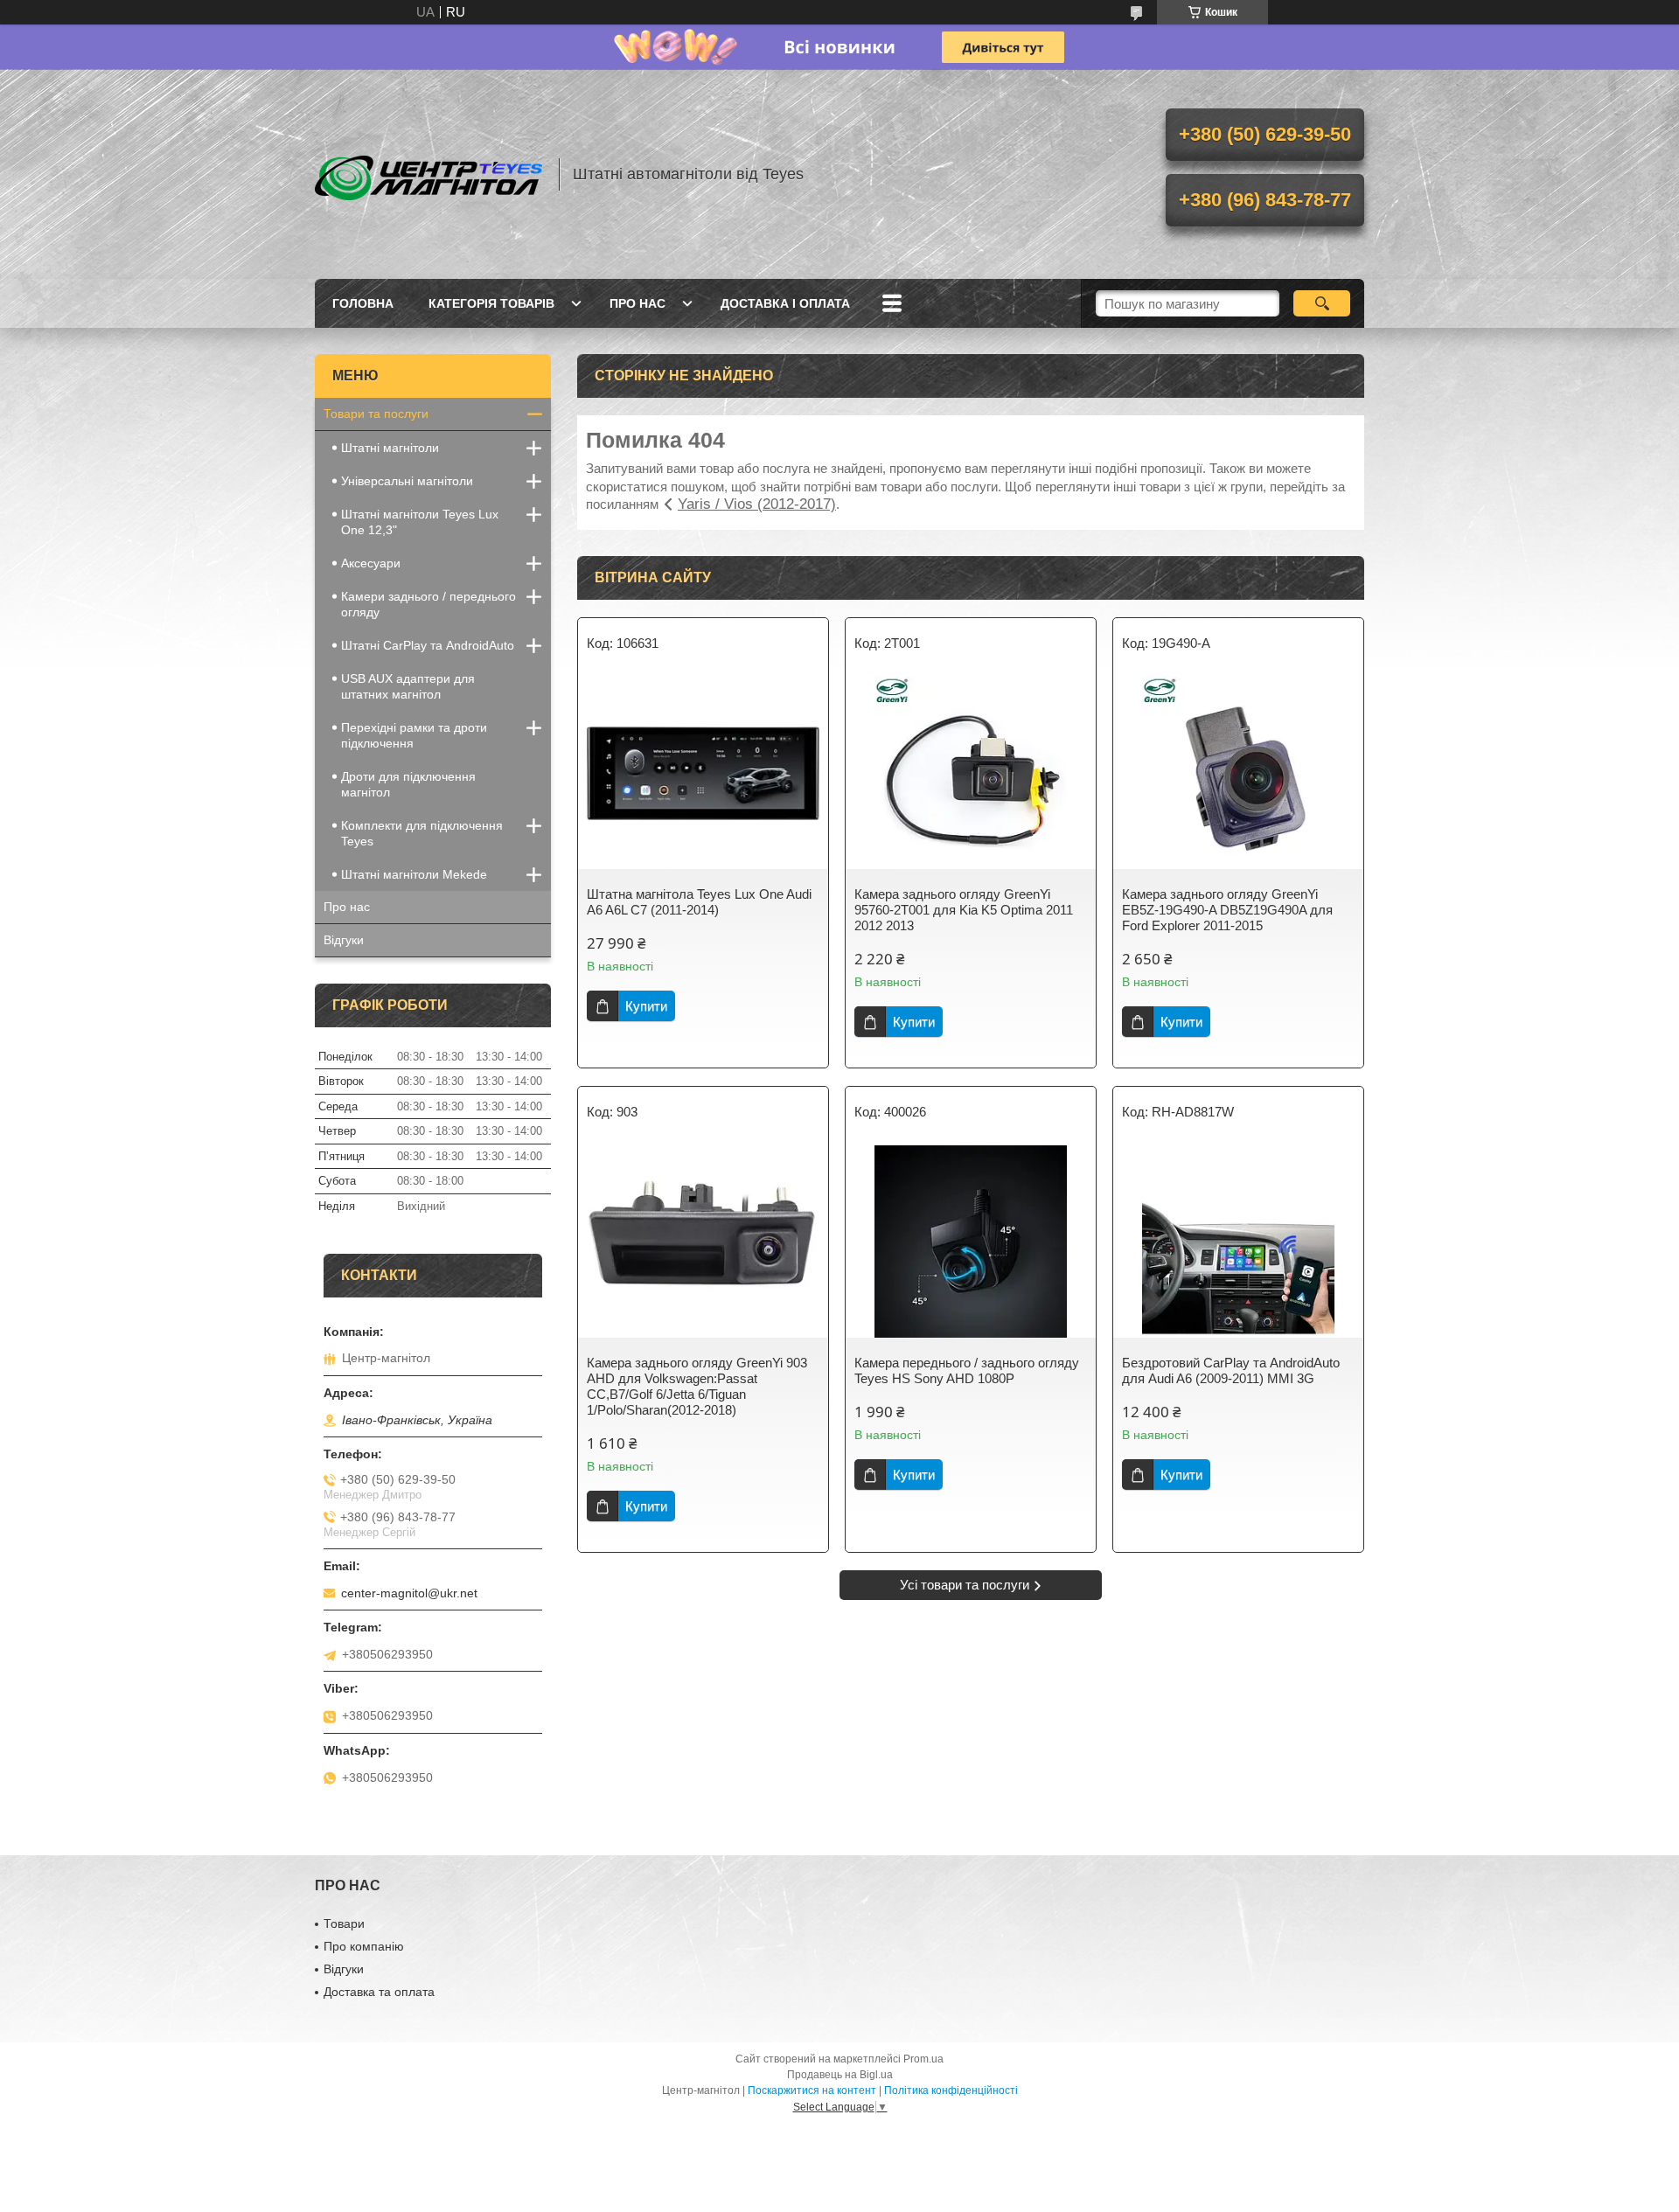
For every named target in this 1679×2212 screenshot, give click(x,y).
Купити (646, 1006)
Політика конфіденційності (951, 2090)
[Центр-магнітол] (428, 174)
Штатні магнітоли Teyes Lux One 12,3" (420, 522)
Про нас (637, 303)
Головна (363, 303)
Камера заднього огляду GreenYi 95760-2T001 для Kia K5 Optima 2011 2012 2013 (964, 910)
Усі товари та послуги (965, 1585)
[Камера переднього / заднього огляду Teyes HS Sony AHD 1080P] (971, 1242)
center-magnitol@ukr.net (409, 1593)
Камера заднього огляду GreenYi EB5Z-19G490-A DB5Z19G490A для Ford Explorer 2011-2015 (1227, 910)
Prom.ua (923, 2059)
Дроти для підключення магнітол (408, 784)
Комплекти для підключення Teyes (422, 833)
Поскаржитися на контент (812, 2090)
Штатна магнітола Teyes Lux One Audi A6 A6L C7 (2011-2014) (699, 902)
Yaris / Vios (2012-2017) (757, 504)
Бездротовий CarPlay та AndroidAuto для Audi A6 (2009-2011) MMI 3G (1231, 1370)
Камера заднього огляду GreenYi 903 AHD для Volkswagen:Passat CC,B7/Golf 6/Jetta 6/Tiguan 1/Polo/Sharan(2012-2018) (697, 1386)
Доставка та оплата (379, 1992)
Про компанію (364, 1946)
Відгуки (344, 940)
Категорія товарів (491, 303)
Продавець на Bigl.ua (840, 2075)
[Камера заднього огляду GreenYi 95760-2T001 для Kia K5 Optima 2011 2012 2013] (971, 773)
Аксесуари (371, 563)
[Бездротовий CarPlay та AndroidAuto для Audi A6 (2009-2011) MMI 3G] (1238, 1242)
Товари (344, 1923)
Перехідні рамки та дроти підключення (414, 735)
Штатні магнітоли (390, 448)
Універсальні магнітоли (407, 481)
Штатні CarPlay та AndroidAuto (428, 645)
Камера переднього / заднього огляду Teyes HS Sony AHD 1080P (967, 1370)
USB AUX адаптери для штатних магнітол (408, 686)
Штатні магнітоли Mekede (414, 874)
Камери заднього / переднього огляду (428, 604)
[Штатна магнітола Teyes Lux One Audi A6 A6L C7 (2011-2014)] (703, 773)
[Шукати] (1322, 303)
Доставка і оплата (785, 303)
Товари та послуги (376, 414)
